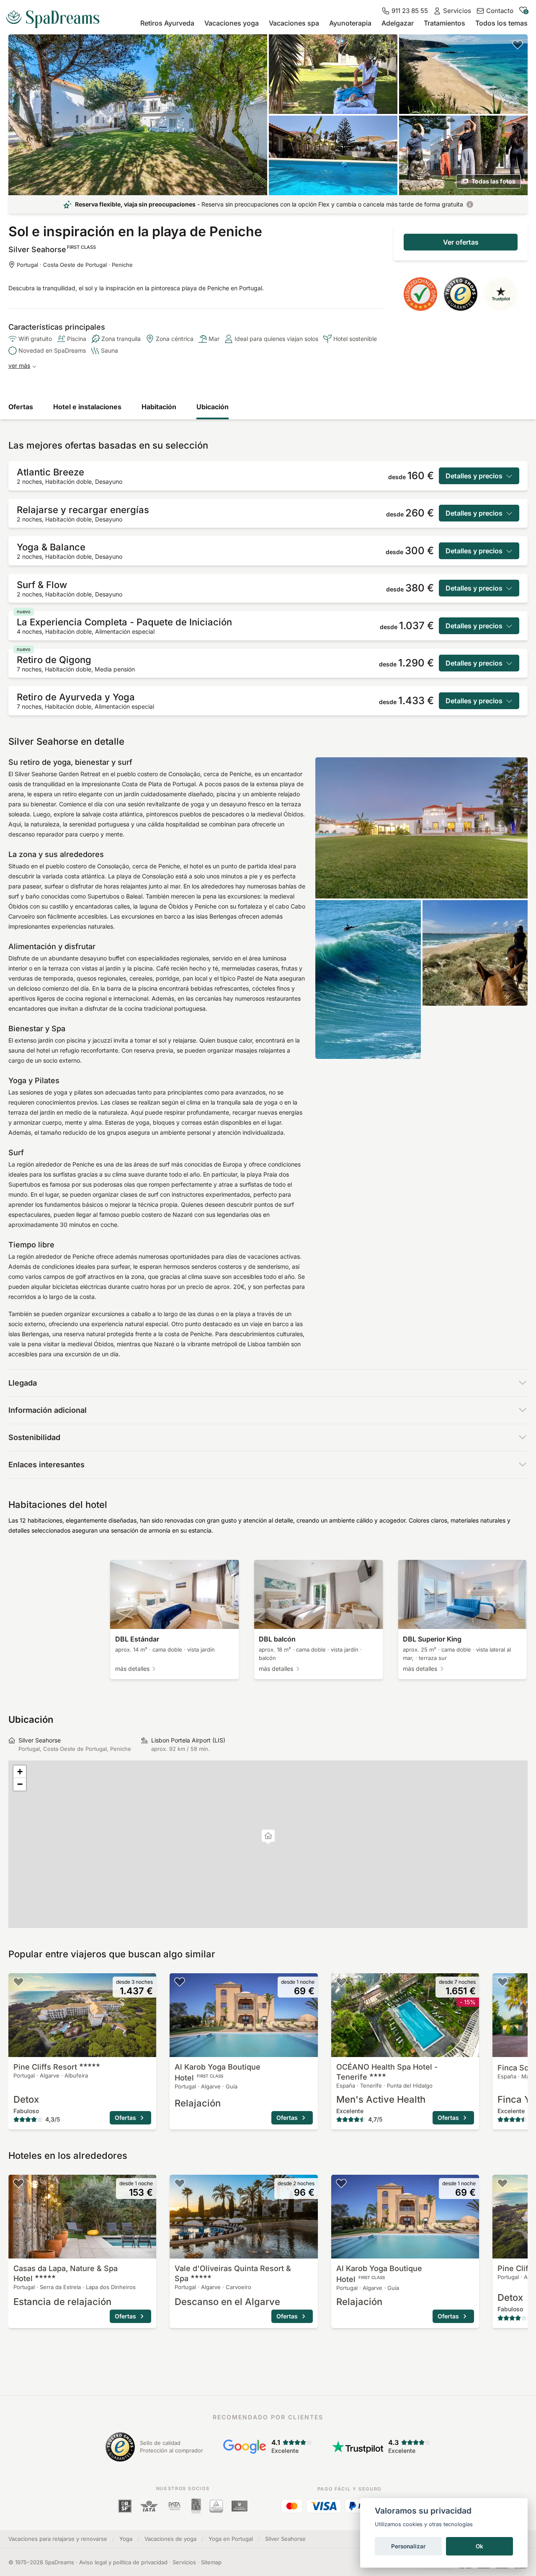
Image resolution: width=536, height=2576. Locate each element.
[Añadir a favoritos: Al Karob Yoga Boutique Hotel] (180, 1982)
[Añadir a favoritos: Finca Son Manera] (502, 1982)
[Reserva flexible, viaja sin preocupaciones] (470, 204)
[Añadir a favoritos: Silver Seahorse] (518, 44)
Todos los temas (501, 23)
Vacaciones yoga (232, 23)
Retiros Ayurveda (167, 23)
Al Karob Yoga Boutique (218, 2072)
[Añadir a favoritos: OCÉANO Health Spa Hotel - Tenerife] (341, 1982)
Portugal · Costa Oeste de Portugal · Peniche (75, 265)
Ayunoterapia (350, 23)
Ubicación (213, 407)
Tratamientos (445, 23)
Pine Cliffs (45, 2067)
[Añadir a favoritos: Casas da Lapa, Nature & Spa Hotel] (18, 2183)
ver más (19, 365)
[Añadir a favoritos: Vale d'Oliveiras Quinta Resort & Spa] (180, 2183)
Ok (479, 2546)
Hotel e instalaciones (87, 407)
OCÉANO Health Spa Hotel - (387, 2072)
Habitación (159, 407)
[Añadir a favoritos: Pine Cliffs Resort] (18, 1982)
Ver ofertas (461, 242)
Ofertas (21, 407)
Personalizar (408, 2546)
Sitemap (211, 2562)
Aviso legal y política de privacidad (123, 2562)
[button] (268, 1837)
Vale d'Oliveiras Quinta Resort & (233, 2273)
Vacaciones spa (294, 23)
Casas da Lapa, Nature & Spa (66, 2273)
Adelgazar (398, 23)
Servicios (184, 2562)
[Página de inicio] (56, 16)
